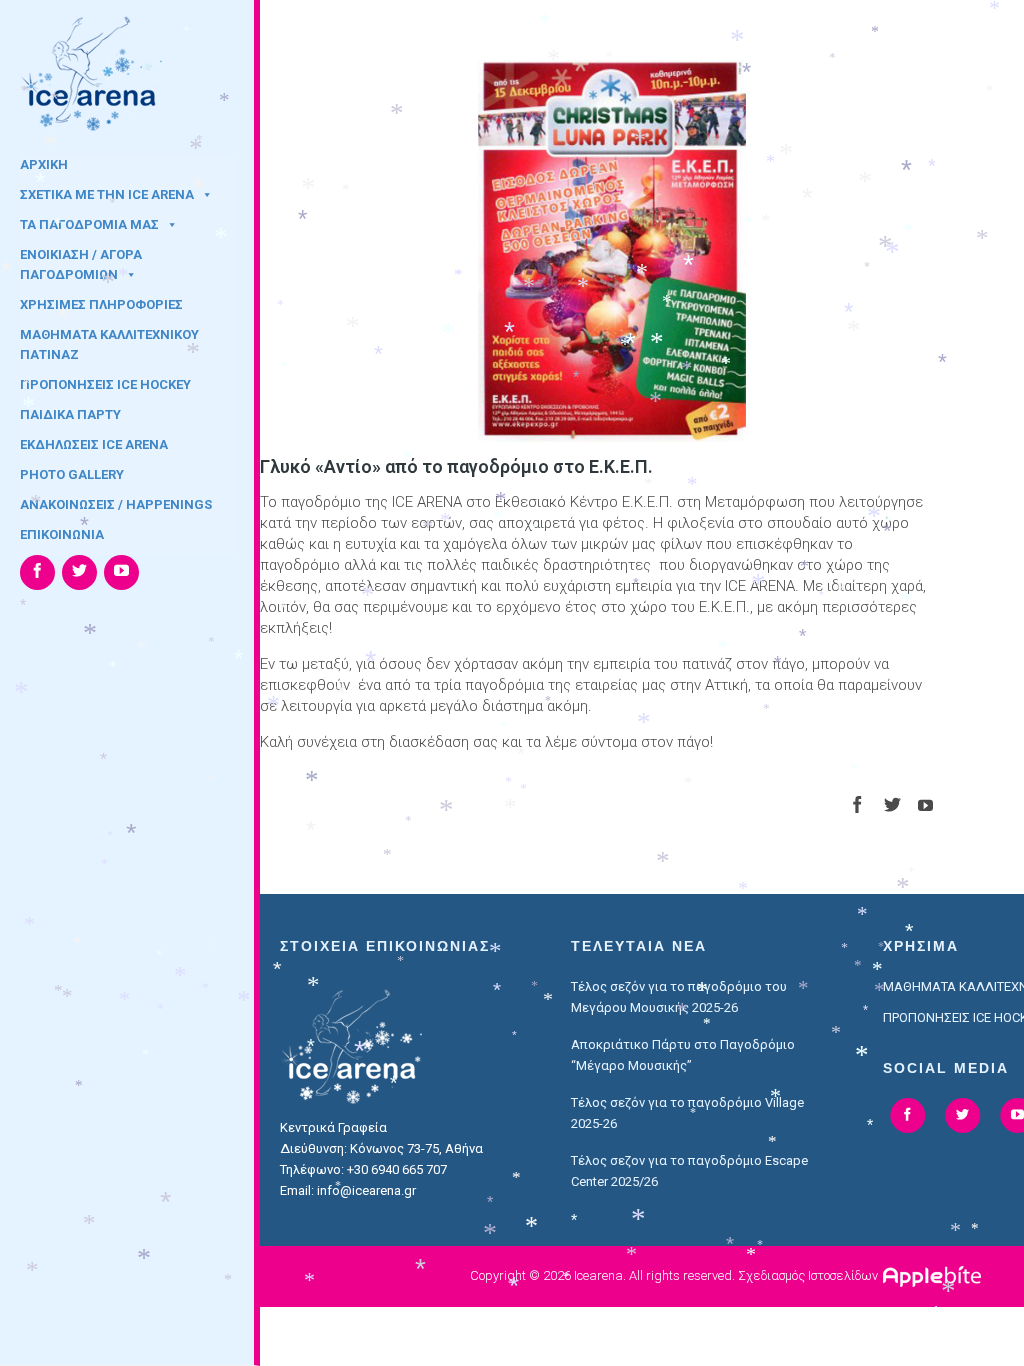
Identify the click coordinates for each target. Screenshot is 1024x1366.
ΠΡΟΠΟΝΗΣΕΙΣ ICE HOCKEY (105, 384)
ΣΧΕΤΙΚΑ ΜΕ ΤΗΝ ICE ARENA (107, 194)
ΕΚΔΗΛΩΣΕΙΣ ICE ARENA (94, 444)
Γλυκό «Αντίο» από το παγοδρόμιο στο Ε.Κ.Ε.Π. (456, 466)
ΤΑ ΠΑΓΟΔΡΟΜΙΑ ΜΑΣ (89, 224)
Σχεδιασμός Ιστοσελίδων (808, 1275)
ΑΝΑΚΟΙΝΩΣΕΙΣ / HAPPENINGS (116, 504)
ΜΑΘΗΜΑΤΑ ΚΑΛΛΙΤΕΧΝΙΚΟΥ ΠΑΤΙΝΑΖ (109, 341)
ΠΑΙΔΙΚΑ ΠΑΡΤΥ (70, 414)
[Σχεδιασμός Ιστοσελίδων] (934, 1275)
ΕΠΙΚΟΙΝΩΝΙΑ (62, 534)
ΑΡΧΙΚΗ (44, 164)
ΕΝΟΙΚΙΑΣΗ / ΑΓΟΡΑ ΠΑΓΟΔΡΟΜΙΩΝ (81, 261)
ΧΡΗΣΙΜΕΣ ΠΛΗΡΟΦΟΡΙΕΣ (101, 304)
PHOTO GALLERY (72, 474)
